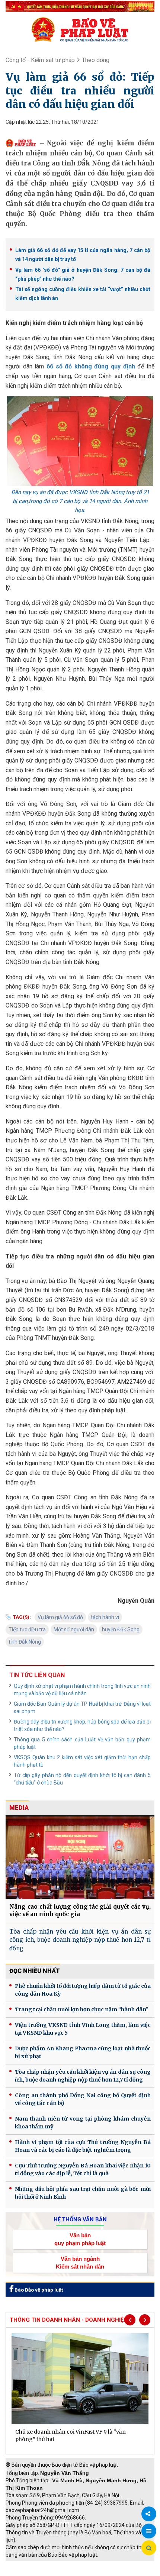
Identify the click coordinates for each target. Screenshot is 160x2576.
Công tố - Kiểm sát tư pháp (40, 60)
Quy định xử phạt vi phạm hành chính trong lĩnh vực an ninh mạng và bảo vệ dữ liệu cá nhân (82, 1690)
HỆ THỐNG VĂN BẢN (80, 2219)
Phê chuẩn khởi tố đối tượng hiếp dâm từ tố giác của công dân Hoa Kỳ (83, 1990)
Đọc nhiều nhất (35, 1971)
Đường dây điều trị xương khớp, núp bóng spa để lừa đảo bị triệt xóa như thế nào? (82, 1725)
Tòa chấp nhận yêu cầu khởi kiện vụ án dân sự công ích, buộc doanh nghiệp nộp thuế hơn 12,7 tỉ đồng (80, 1940)
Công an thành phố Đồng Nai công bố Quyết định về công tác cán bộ (83, 2099)
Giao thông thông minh (81, 2565)
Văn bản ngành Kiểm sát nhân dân (80, 2263)
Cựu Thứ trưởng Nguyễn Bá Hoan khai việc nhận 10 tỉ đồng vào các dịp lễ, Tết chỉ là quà (83, 2169)
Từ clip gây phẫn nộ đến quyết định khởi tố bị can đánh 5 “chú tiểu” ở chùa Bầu (82, 1779)
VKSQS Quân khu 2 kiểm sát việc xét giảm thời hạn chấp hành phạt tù (82, 1761)
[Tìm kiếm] (149, 2548)
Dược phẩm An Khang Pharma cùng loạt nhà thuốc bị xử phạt (83, 2052)
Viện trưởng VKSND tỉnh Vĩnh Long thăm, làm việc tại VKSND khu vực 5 (83, 2029)
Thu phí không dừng (32, 2572)
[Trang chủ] (80, 29)
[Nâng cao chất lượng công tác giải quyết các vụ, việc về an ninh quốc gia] (80, 1857)
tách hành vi (105, 1617)
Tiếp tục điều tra (27, 1629)
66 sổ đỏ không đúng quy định (91, 366)
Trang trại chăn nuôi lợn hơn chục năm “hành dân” (82, 2009)
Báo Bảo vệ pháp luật (38, 2290)
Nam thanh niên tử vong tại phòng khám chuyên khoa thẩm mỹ (83, 2123)
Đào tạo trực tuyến (84, 2572)
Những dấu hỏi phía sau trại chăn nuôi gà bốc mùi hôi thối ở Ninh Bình (83, 2193)
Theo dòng (96, 60)
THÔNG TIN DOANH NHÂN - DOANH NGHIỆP (68, 2320)
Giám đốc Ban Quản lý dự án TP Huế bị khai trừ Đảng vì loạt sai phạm (82, 1708)
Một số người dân (74, 1629)
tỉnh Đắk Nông (25, 1642)
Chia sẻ (149, 2514)
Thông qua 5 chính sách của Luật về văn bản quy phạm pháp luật (82, 1743)
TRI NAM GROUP (28, 2565)
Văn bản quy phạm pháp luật (80, 2239)
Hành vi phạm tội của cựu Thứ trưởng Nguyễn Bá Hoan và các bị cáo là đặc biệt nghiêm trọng (83, 2146)
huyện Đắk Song (121, 1629)
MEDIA (19, 1808)
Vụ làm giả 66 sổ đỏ (60, 1617)
